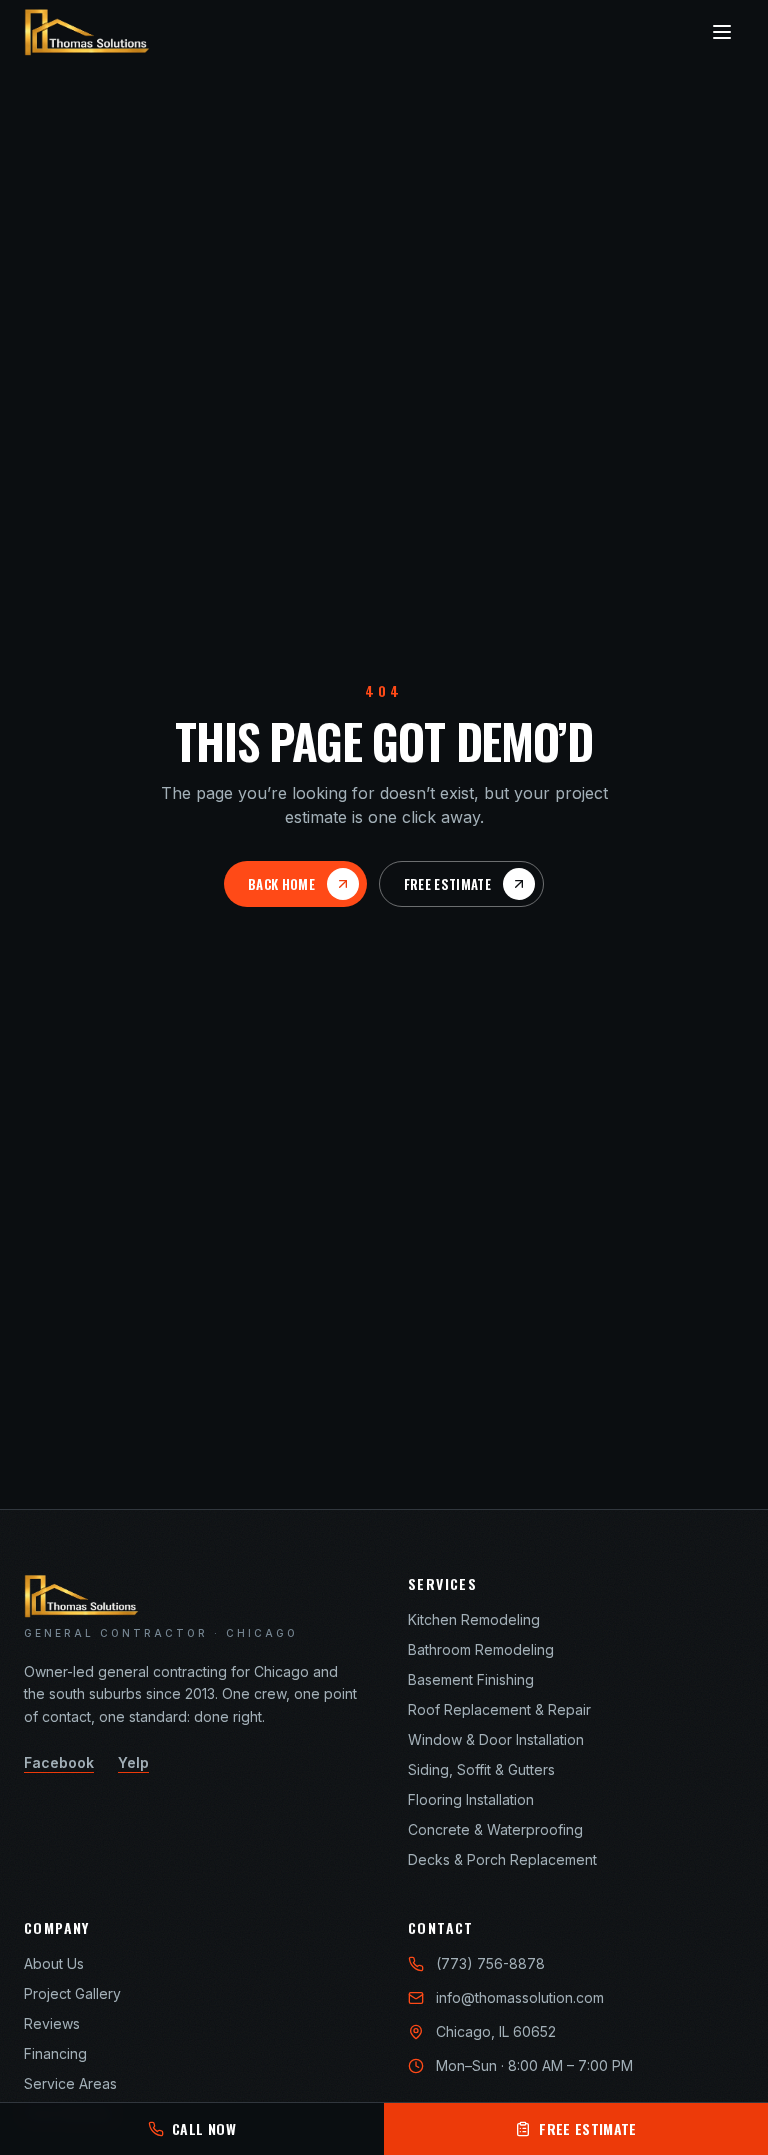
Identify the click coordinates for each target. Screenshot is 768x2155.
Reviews (52, 2023)
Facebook (59, 1762)
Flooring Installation (471, 1799)
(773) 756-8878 (490, 1963)
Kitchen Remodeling (474, 1619)
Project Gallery (72, 1993)
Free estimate (447, 884)
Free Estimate (588, 2128)
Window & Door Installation (496, 1739)
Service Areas (70, 2083)
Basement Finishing (471, 1679)
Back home (281, 884)
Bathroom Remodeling (481, 1649)
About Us (54, 1963)
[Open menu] (722, 32)
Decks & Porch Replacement (502, 1859)
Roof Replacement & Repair (499, 1709)
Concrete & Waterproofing (495, 1829)
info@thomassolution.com (520, 1997)
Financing (55, 2053)
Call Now (204, 2128)
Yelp (133, 1762)
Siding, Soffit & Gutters (481, 1769)
